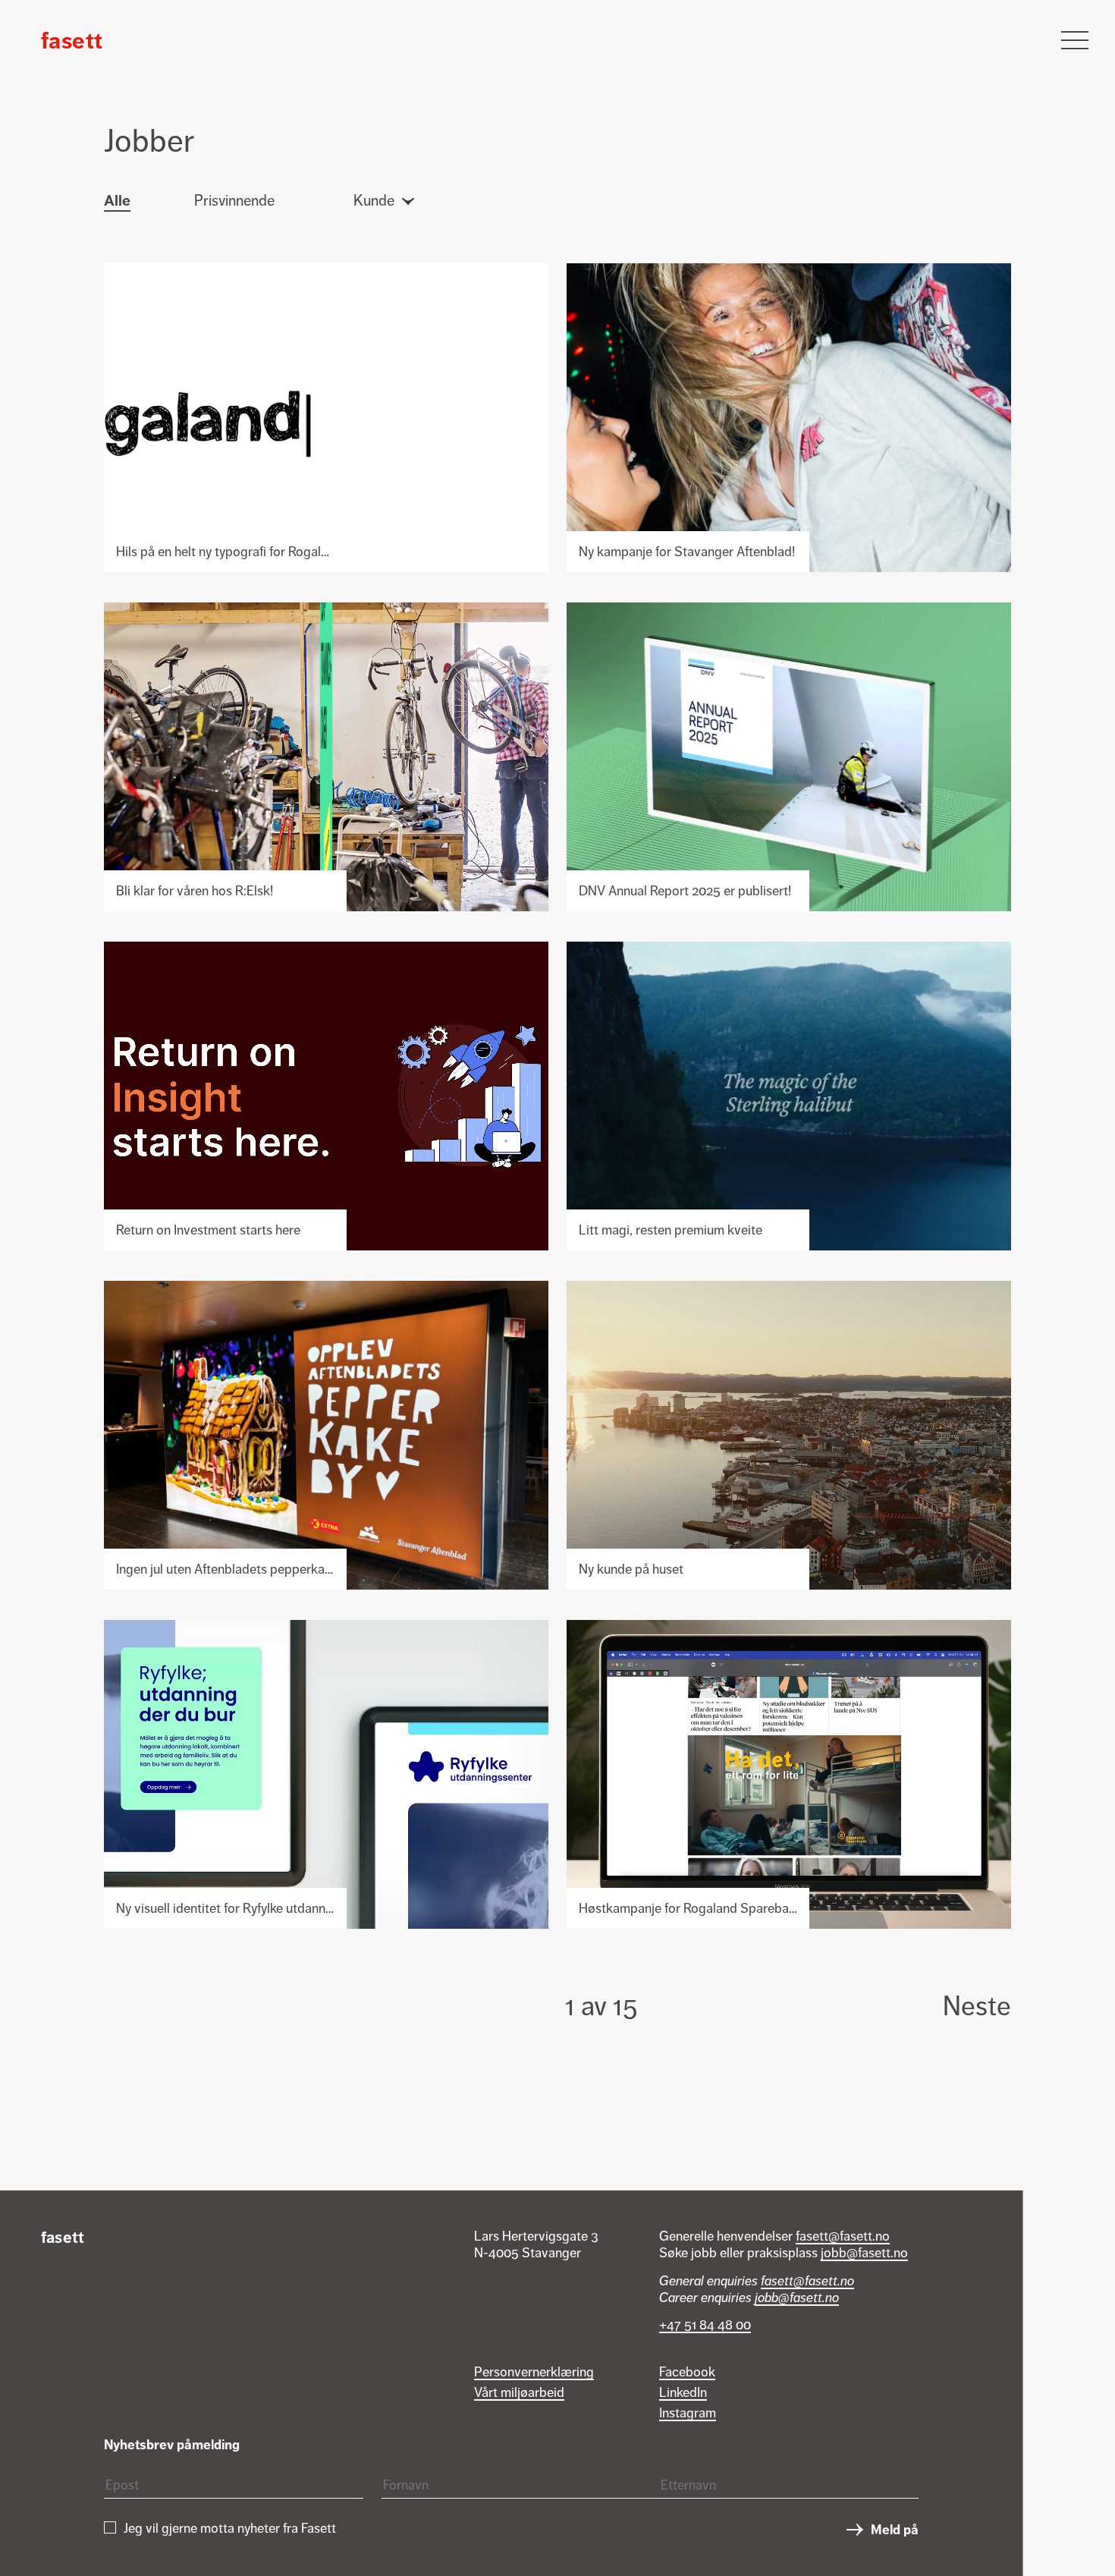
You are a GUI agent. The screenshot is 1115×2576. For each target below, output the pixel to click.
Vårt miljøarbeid (519, 2392)
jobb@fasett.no (864, 2253)
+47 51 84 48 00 (705, 2325)
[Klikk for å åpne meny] (1075, 40)
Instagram (688, 2413)
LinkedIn (683, 2392)
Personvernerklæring (534, 2372)
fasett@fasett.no (843, 2236)
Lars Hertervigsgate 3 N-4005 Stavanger (536, 2244)
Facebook (687, 2372)
